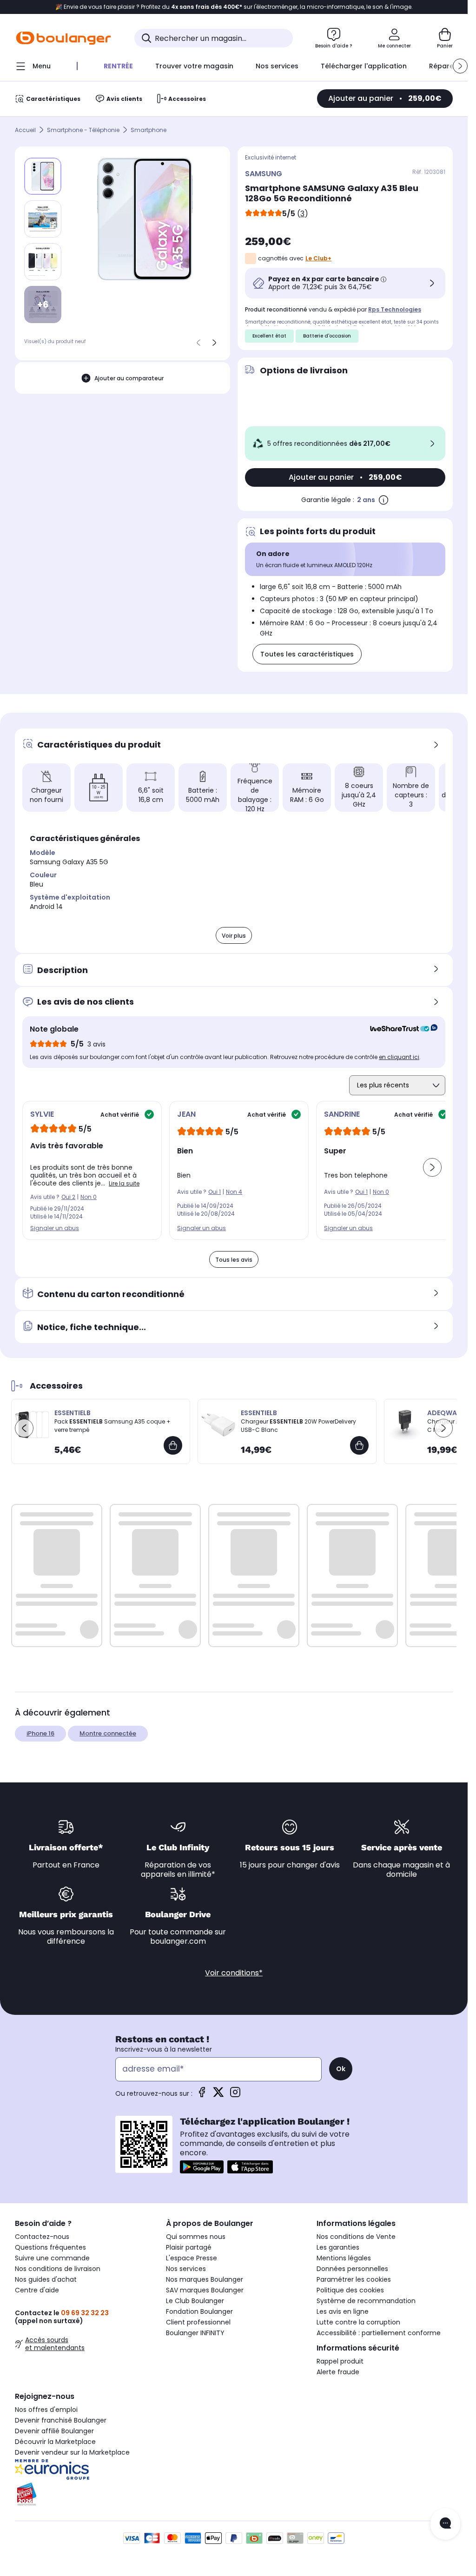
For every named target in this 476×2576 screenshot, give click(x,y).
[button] (460, 66)
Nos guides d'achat (46, 2279)
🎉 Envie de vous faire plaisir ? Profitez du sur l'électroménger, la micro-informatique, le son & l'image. (234, 7)
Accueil (25, 130)
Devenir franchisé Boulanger (61, 2420)
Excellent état (269, 336)
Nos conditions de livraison (58, 2269)
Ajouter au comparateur (129, 378)
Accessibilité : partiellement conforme (379, 2333)
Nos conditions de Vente (356, 2237)
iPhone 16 (40, 1733)
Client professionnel (198, 2322)
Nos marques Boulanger (205, 2279)
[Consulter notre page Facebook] (202, 2095)
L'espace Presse (192, 2258)
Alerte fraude (338, 2372)
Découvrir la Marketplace (55, 2442)
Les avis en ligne (343, 2311)
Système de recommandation (366, 2301)
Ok (341, 2069)
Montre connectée (108, 1733)
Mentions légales (344, 2258)
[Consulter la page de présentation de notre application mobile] (202, 2167)
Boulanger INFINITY (195, 2333)
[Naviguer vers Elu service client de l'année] (83, 2494)
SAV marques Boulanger (205, 2290)
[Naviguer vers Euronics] (83, 2470)
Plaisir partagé (189, 2247)
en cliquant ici (399, 1057)
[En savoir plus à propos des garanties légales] (383, 500)
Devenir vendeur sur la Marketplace (72, 2452)
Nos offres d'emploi (46, 2410)
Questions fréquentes (50, 2247)
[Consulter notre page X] (218, 2095)
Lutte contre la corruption (358, 2322)
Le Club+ (318, 258)
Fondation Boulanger (199, 2311)
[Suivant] (214, 343)
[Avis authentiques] (399, 1029)
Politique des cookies (350, 2290)
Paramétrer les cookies (354, 2279)
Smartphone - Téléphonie (83, 130)
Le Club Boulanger (195, 2301)
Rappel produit (340, 2361)
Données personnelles (352, 2269)
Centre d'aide (37, 2290)
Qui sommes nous (196, 2237)
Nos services (186, 2269)
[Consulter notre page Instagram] (235, 2095)
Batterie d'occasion (327, 336)
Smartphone (149, 130)
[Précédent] (198, 343)
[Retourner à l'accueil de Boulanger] (63, 38)
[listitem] (43, 219)
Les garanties (338, 2247)
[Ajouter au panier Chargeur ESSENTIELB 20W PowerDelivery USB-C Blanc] (359, 1445)
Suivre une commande (52, 2258)
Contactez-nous (42, 2237)
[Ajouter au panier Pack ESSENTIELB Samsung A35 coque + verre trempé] (173, 1445)
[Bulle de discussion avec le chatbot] (445, 2524)
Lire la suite (124, 1183)
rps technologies (395, 309)
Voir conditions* (234, 1973)
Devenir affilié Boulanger (54, 2431)
